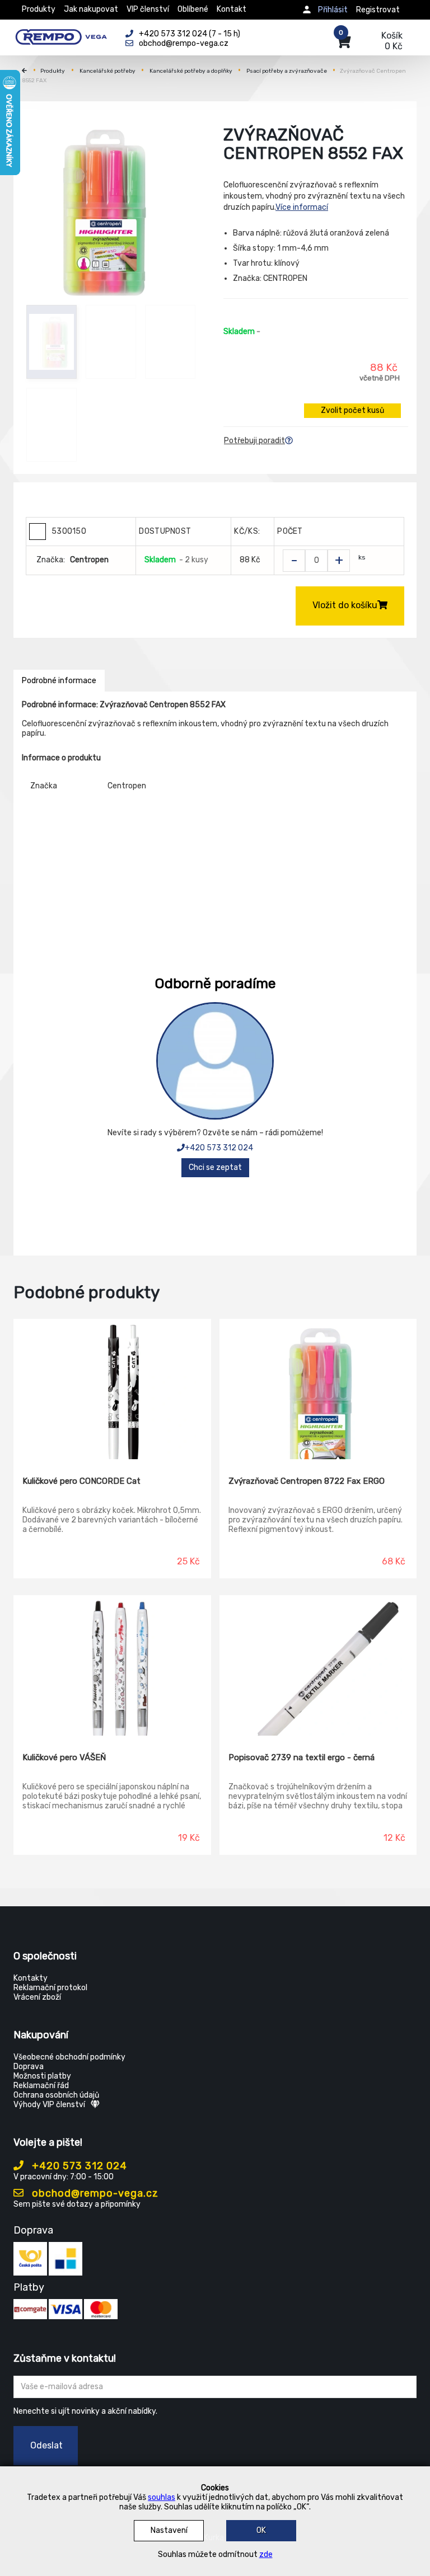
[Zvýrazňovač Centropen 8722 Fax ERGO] (318, 1389)
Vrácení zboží (37, 1997)
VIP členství (148, 9)
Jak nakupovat (91, 9)
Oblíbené (193, 9)
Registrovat (378, 10)
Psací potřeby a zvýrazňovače (287, 71)
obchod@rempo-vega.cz (94, 2193)
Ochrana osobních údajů (56, 2095)
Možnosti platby (42, 2076)
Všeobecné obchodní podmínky (69, 2057)
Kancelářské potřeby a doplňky (191, 71)
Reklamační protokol (50, 1988)
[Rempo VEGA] (61, 35)
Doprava (29, 2067)
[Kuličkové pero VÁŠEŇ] (112, 1666)
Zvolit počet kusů (352, 410)
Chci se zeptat (215, 1167)
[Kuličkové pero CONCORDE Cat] (112, 1389)
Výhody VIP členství (49, 2105)
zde (266, 2554)
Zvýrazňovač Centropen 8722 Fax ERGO (307, 1481)
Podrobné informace (59, 681)
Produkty (39, 9)
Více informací (302, 207)
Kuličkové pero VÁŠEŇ (64, 1757)
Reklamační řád (41, 2086)
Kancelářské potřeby (107, 71)
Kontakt (232, 9)
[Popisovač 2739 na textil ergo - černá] (318, 1666)
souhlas (162, 2497)
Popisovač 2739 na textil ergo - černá (302, 1757)
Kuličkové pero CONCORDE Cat (81, 1481)
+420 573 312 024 (219, 1148)
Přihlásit (333, 10)
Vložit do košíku (345, 605)
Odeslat (46, 2445)
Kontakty (31, 1978)
